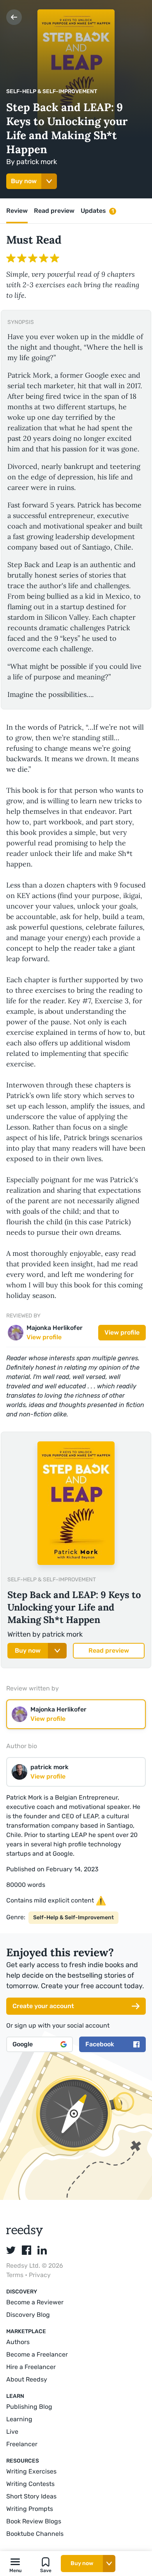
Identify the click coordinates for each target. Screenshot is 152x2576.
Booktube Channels (35, 2534)
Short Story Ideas (31, 2496)
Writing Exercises (31, 2471)
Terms (16, 2275)
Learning (19, 2419)
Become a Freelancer (37, 2354)
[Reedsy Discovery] (25, 2234)
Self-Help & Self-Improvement (52, 91)
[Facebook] (27, 2250)
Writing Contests (30, 2484)
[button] (15, 2564)
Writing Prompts (30, 2509)
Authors (18, 2342)
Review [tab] (17, 211)
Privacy (40, 2275)
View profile (122, 1332)
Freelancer (22, 2444)
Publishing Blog (29, 2407)
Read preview (109, 1650)
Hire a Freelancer (31, 2367)
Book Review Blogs (34, 2521)
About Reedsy (27, 2379)
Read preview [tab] (54, 211)
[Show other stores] (49, 181)
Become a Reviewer (35, 2302)
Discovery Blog (28, 2315)
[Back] (14, 17)
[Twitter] (11, 2250)
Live (12, 2432)
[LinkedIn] (42, 2250)
